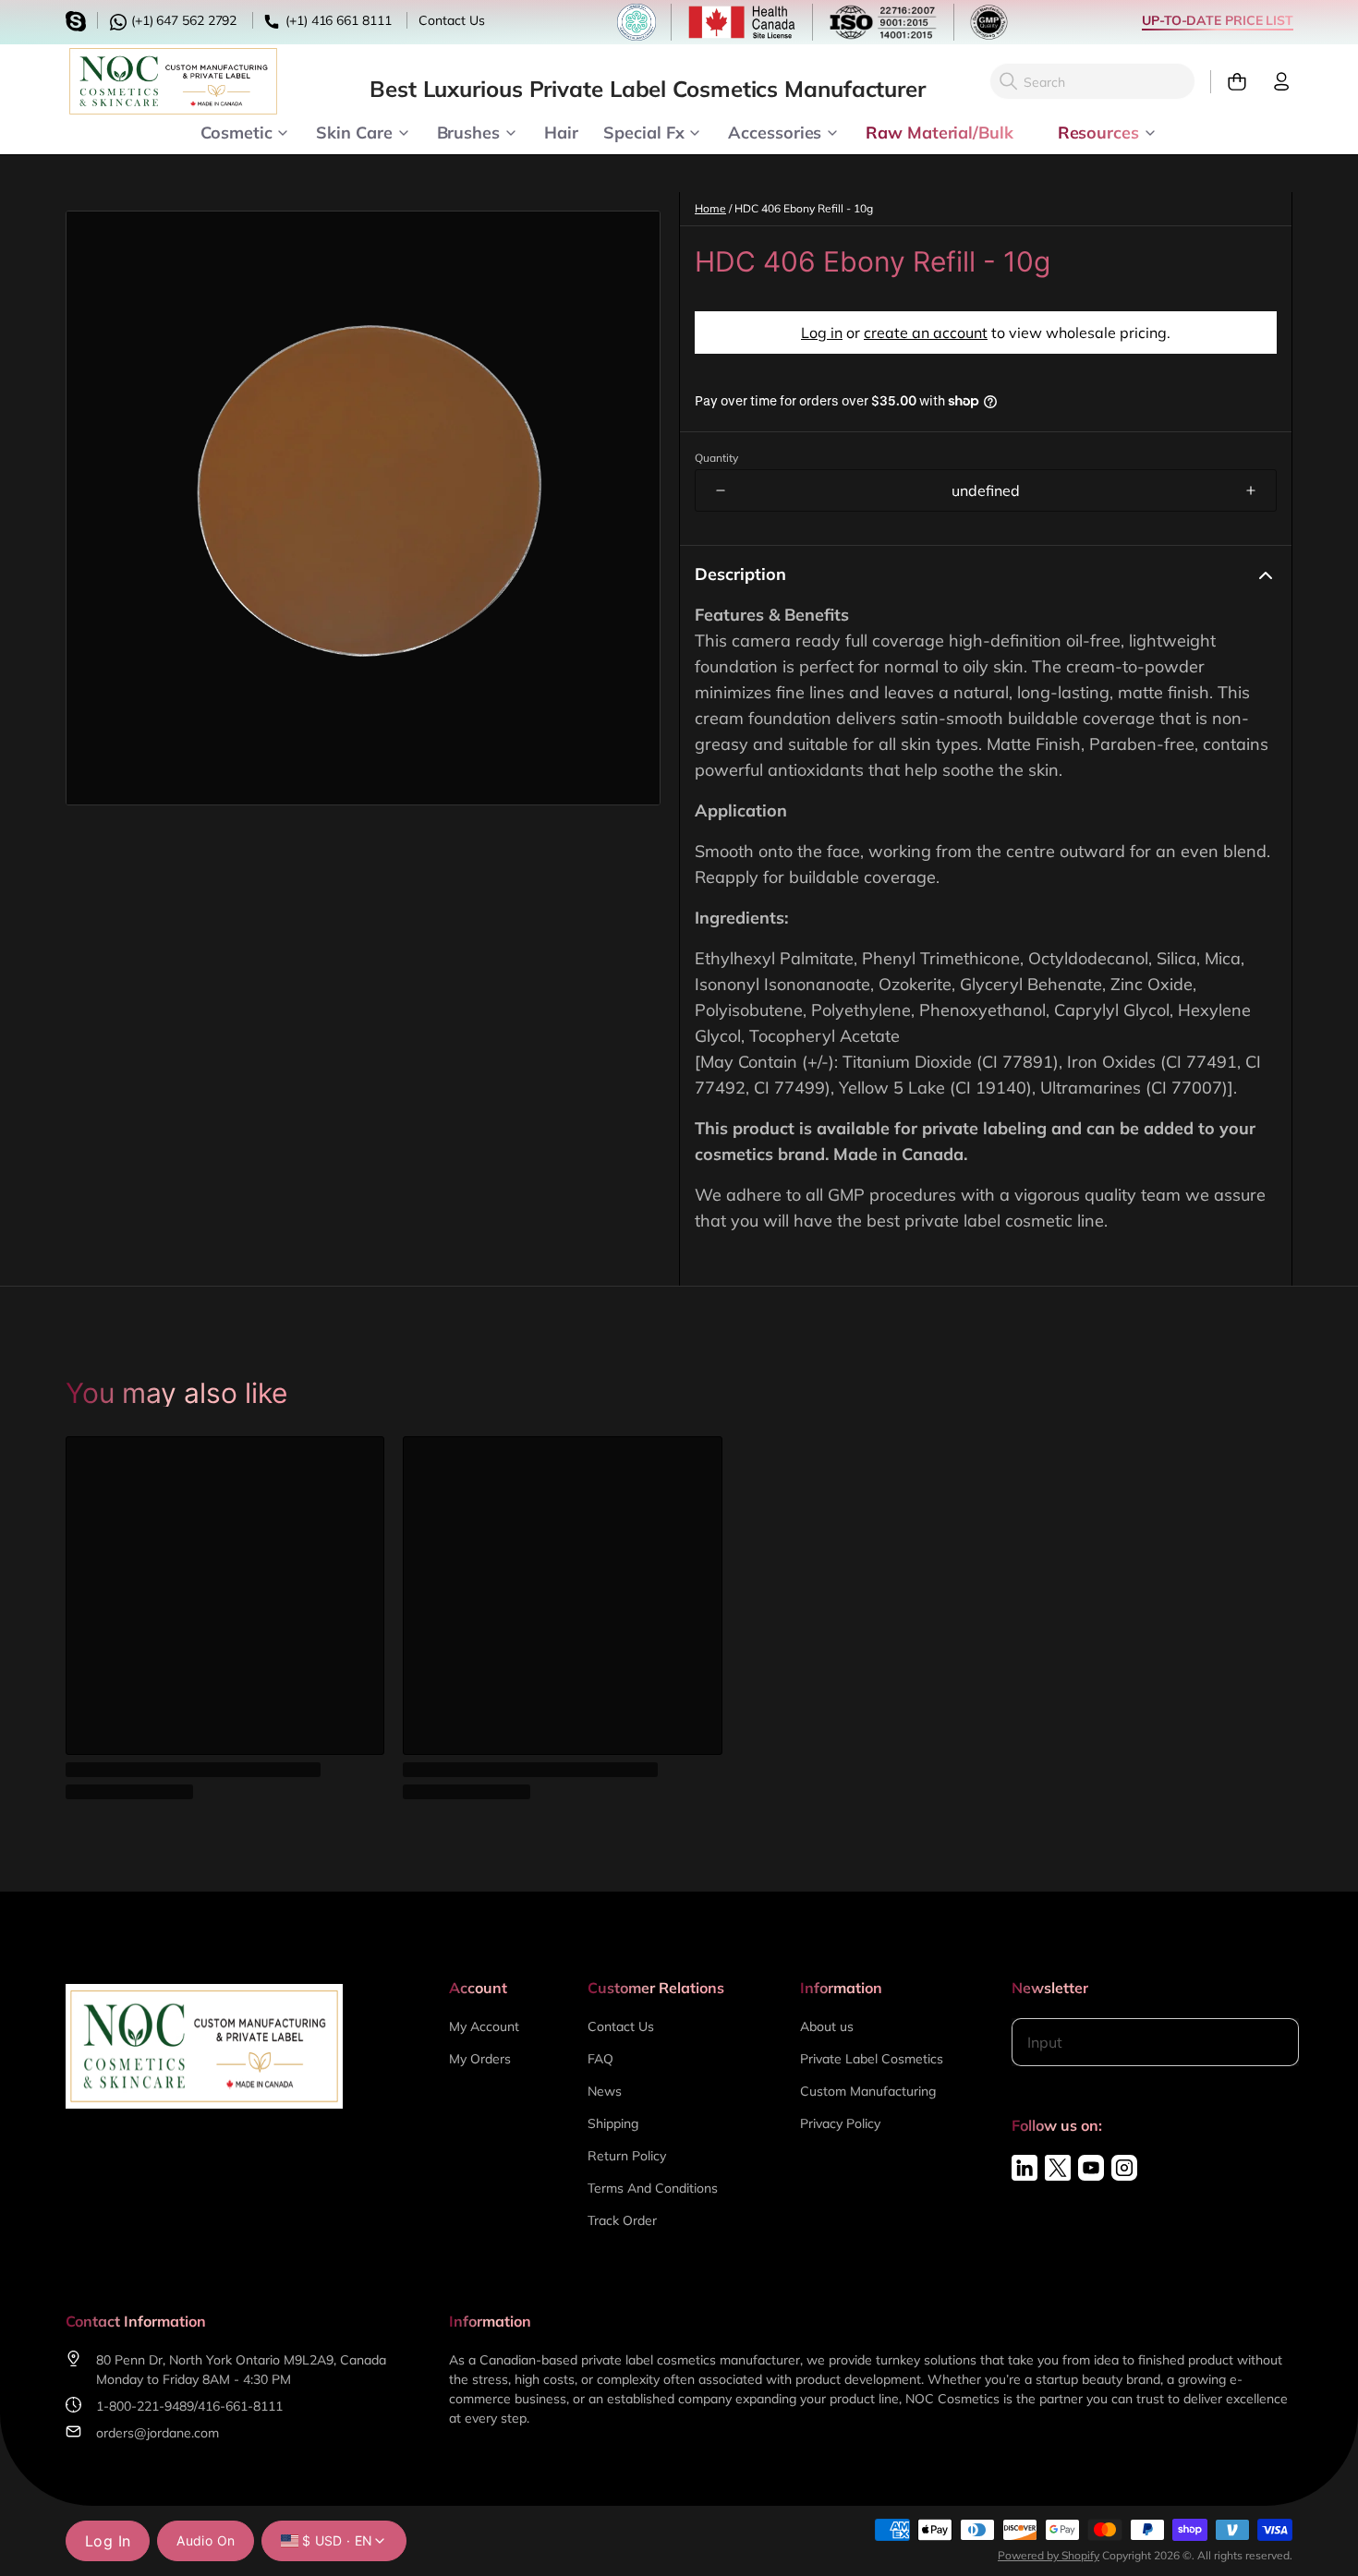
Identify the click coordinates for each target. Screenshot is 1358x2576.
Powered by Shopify (1049, 2555)
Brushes (468, 131)
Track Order (622, 2220)
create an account (926, 333)
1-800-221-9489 (145, 2406)
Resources (1098, 131)
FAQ (600, 2059)
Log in (822, 333)
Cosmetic (236, 131)
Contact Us (451, 20)
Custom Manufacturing (868, 2091)
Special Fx (643, 131)
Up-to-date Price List (1218, 20)
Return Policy (627, 2156)
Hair (561, 131)
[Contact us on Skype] (79, 19)
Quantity (716, 458)
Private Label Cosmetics (872, 2059)
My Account (484, 2026)
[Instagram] (1124, 2168)
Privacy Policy (840, 2123)
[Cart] (1229, 82)
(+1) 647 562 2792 (182, 20)
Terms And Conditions (653, 2188)
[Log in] (1274, 82)
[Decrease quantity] (721, 490)
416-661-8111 (240, 2406)
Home (710, 208)
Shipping (613, 2123)
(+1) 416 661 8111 (336, 20)
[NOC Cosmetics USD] (173, 81)
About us (827, 2026)
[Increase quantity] (1251, 490)
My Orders (480, 2059)
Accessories (775, 131)
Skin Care (354, 131)
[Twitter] (1058, 2168)
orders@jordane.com (158, 2433)
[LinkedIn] (1025, 2168)
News (605, 2091)
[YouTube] (1091, 2168)
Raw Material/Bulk (939, 131)
